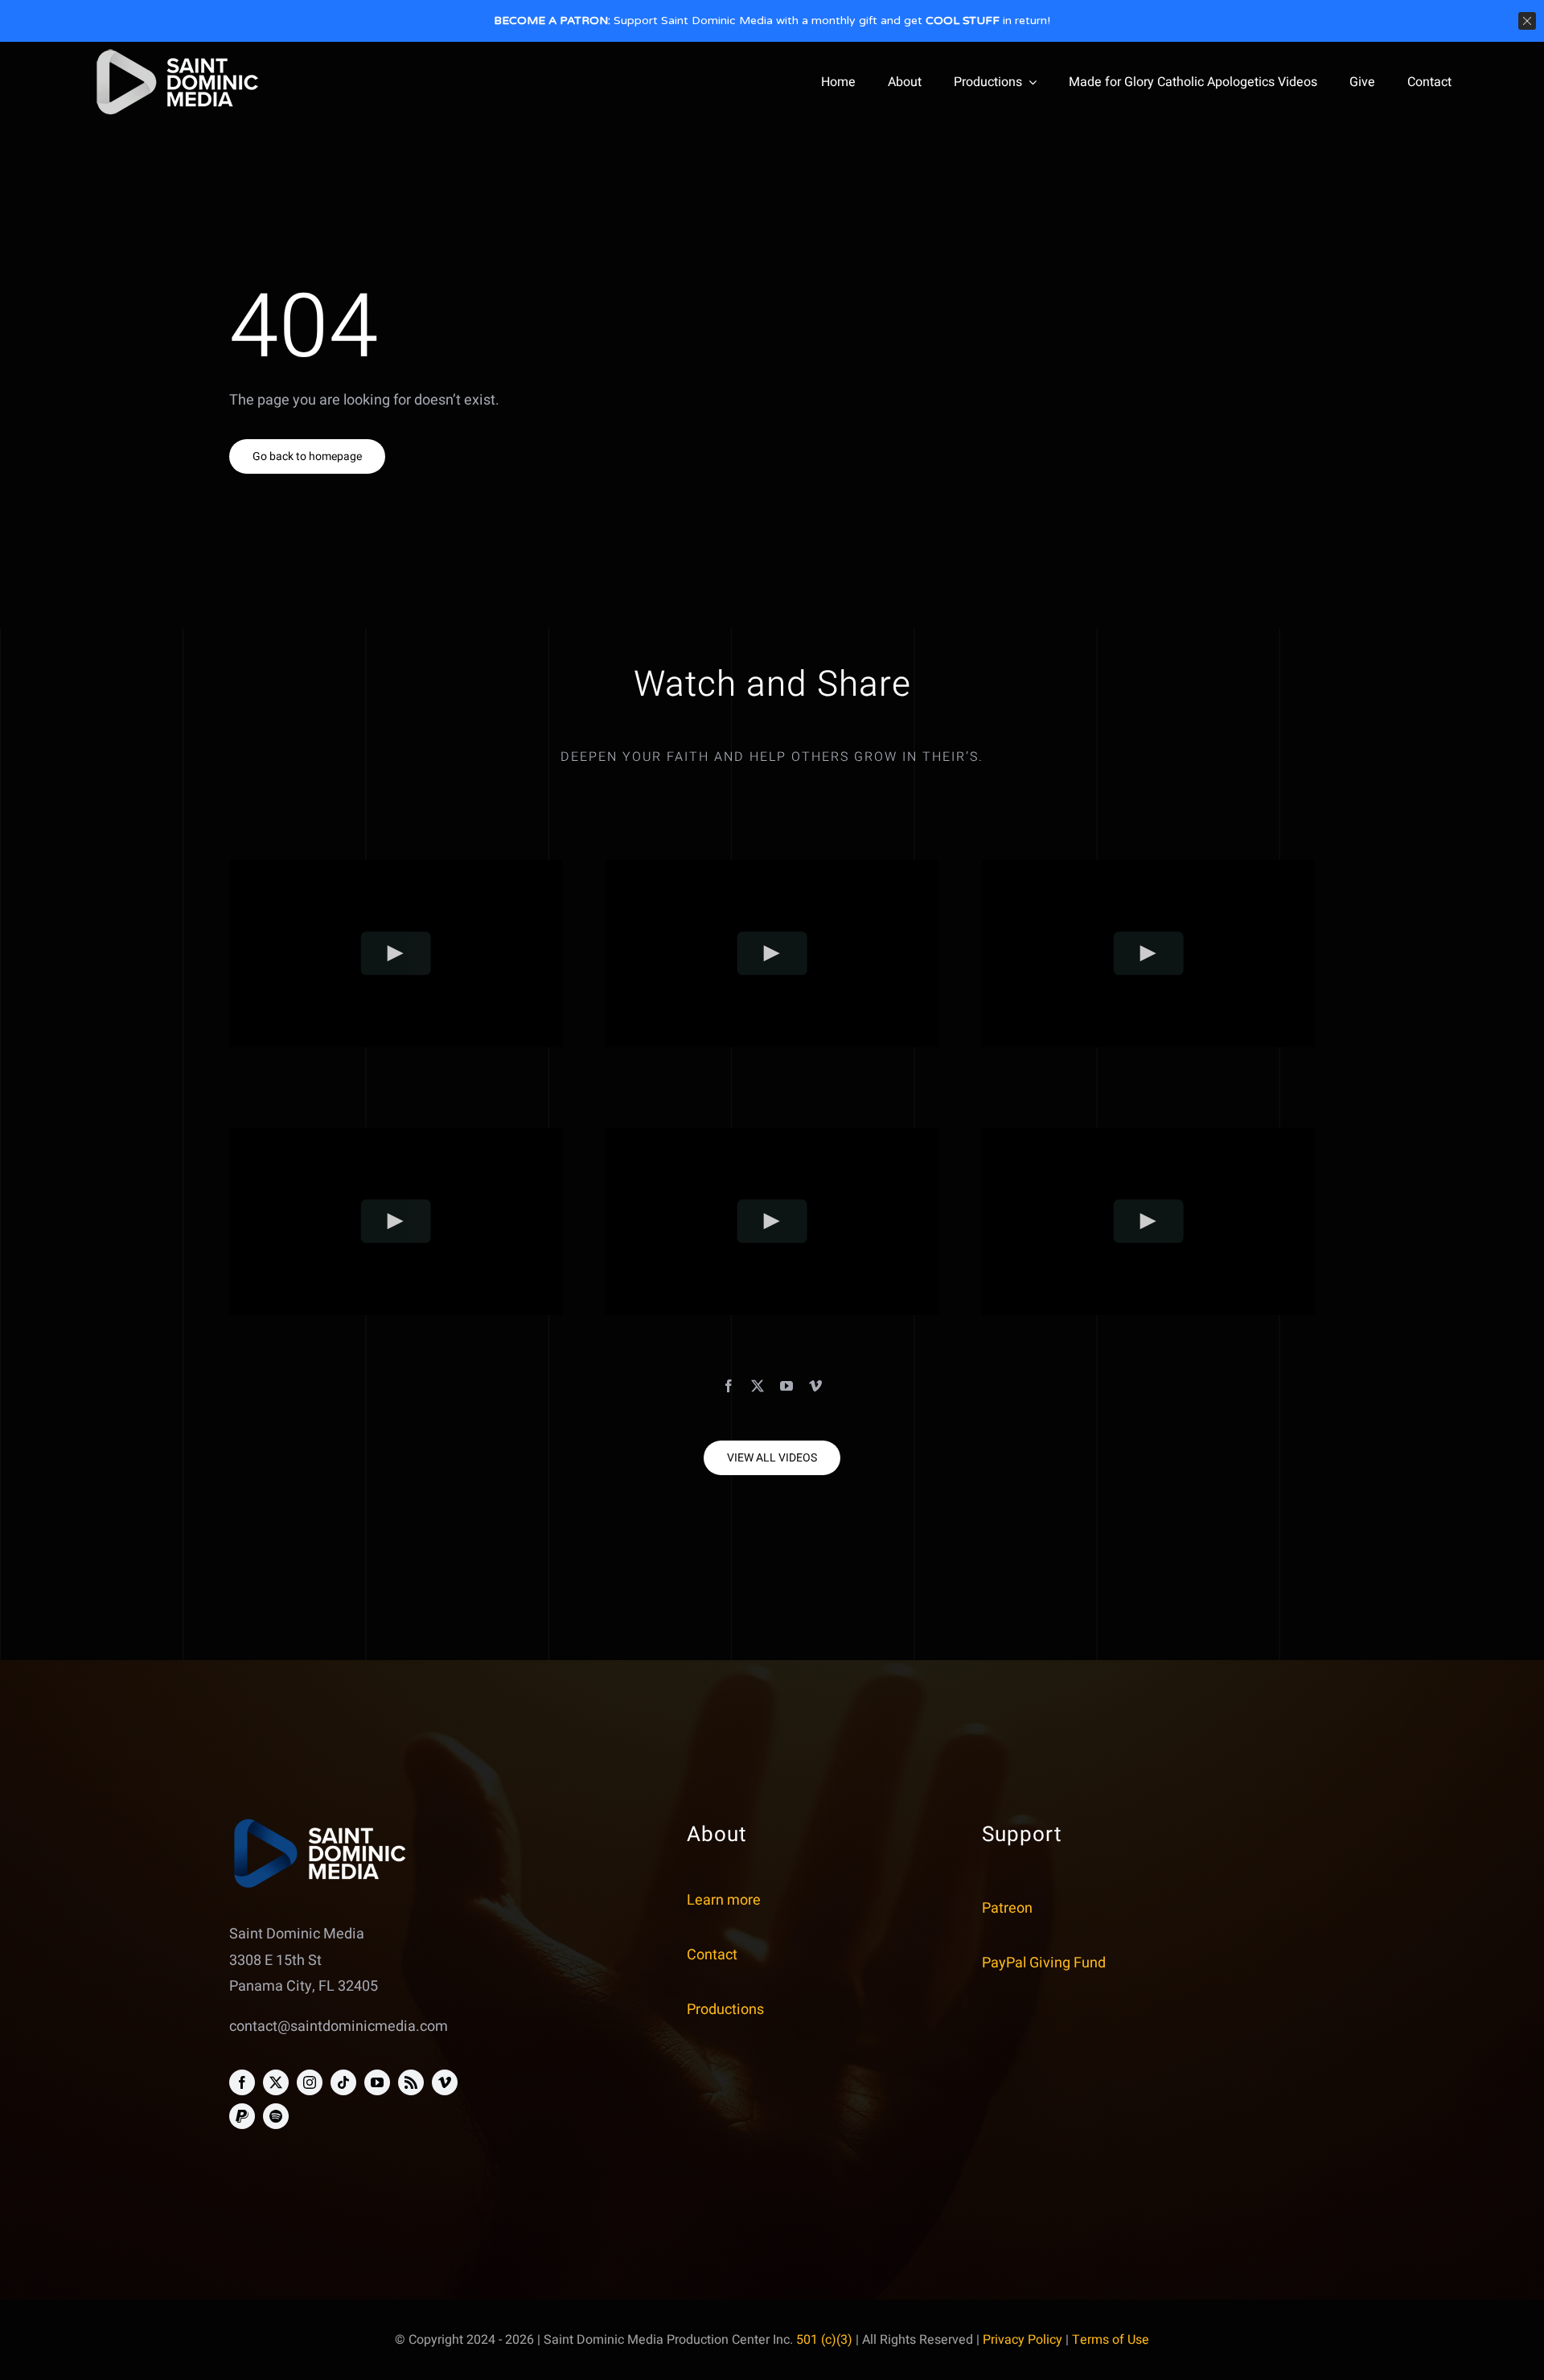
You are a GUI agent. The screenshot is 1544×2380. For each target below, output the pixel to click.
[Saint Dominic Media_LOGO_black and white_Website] (177, 53)
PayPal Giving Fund (1044, 1963)
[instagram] (310, 2082)
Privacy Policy (1022, 2340)
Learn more (724, 1900)
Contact (712, 1955)
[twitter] (758, 1386)
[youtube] (786, 1386)
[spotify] (276, 2116)
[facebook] (729, 1386)
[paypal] (242, 2116)
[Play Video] (396, 954)
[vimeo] (815, 1386)
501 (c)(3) (824, 2340)
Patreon (1007, 1908)
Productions (725, 2010)
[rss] (411, 2082)
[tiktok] (343, 2082)
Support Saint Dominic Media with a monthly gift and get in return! (772, 21)
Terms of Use (1111, 2340)
